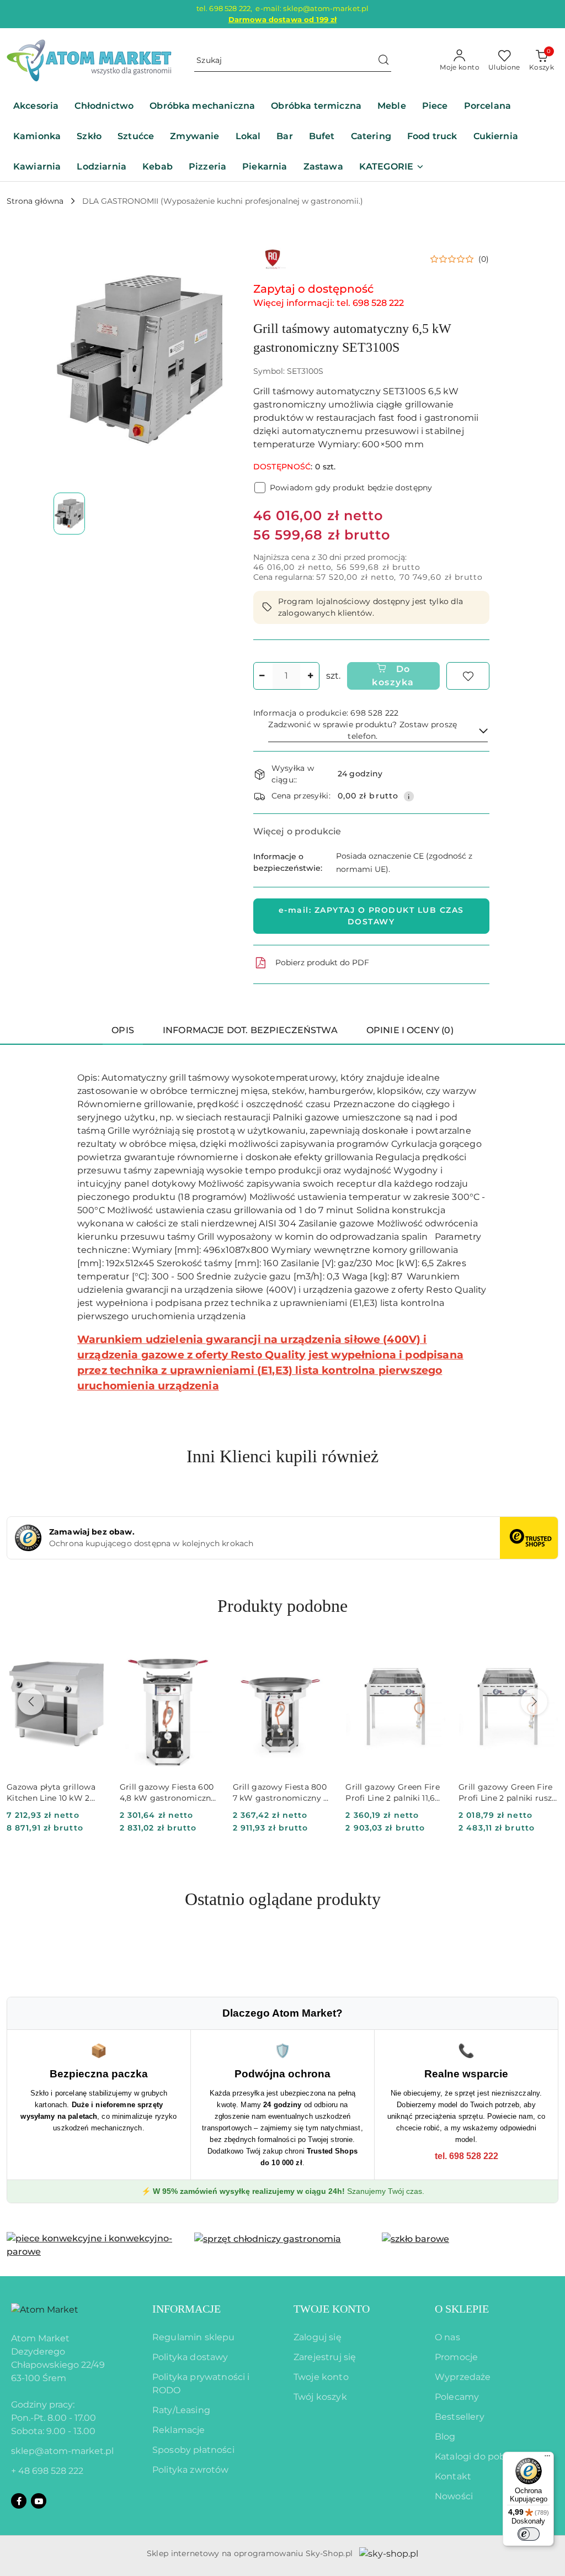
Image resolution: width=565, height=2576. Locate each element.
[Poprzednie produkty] (31, 1702)
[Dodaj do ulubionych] (468, 676)
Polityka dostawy (190, 2357)
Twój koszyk (320, 2397)
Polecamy (457, 2397)
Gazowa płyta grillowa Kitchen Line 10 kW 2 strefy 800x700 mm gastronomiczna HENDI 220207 (54, 1793)
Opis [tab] (123, 1030)
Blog (445, 2437)
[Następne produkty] (534, 1702)
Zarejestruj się (325, 2357)
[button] (392, 168)
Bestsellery (460, 2417)
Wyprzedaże (463, 2377)
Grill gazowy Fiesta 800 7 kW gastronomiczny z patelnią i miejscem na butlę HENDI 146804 (280, 1793)
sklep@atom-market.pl (62, 2451)
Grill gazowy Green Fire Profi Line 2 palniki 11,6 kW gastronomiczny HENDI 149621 (392, 1793)
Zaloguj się (318, 2337)
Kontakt (453, 2476)
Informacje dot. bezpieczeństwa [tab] (250, 1030)
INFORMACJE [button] (186, 2309)
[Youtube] (39, 2501)
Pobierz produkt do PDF (322, 962)
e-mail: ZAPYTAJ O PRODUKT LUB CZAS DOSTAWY (371, 916)
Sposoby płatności (193, 2450)
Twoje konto (321, 2377)
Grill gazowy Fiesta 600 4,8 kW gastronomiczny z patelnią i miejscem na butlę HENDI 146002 (168, 1793)
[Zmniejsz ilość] (262, 676)
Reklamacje (179, 2430)
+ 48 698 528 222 (47, 2471)
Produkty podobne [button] (282, 1606)
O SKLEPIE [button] (462, 2309)
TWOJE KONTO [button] (332, 2309)
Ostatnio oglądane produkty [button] (283, 1899)
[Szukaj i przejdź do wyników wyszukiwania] (383, 61)
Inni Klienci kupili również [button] (282, 1456)
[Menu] (547, 2458)
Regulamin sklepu (194, 2337)
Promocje (456, 2357)
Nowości (454, 2496)
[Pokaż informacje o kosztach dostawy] (409, 796)
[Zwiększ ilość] (311, 676)
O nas (447, 2337)
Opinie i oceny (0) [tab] (410, 1030)
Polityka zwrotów (191, 2470)
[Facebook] (19, 2501)
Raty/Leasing (181, 2410)
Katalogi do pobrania (481, 2456)
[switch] (529, 2534)
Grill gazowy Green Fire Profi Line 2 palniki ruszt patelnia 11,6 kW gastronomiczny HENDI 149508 (507, 1793)
